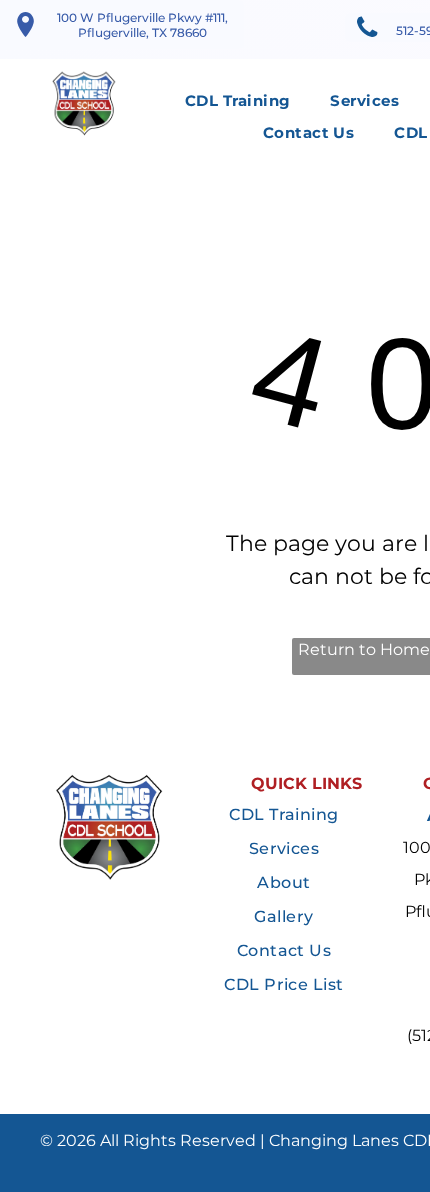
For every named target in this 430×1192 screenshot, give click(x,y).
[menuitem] (237, 101)
